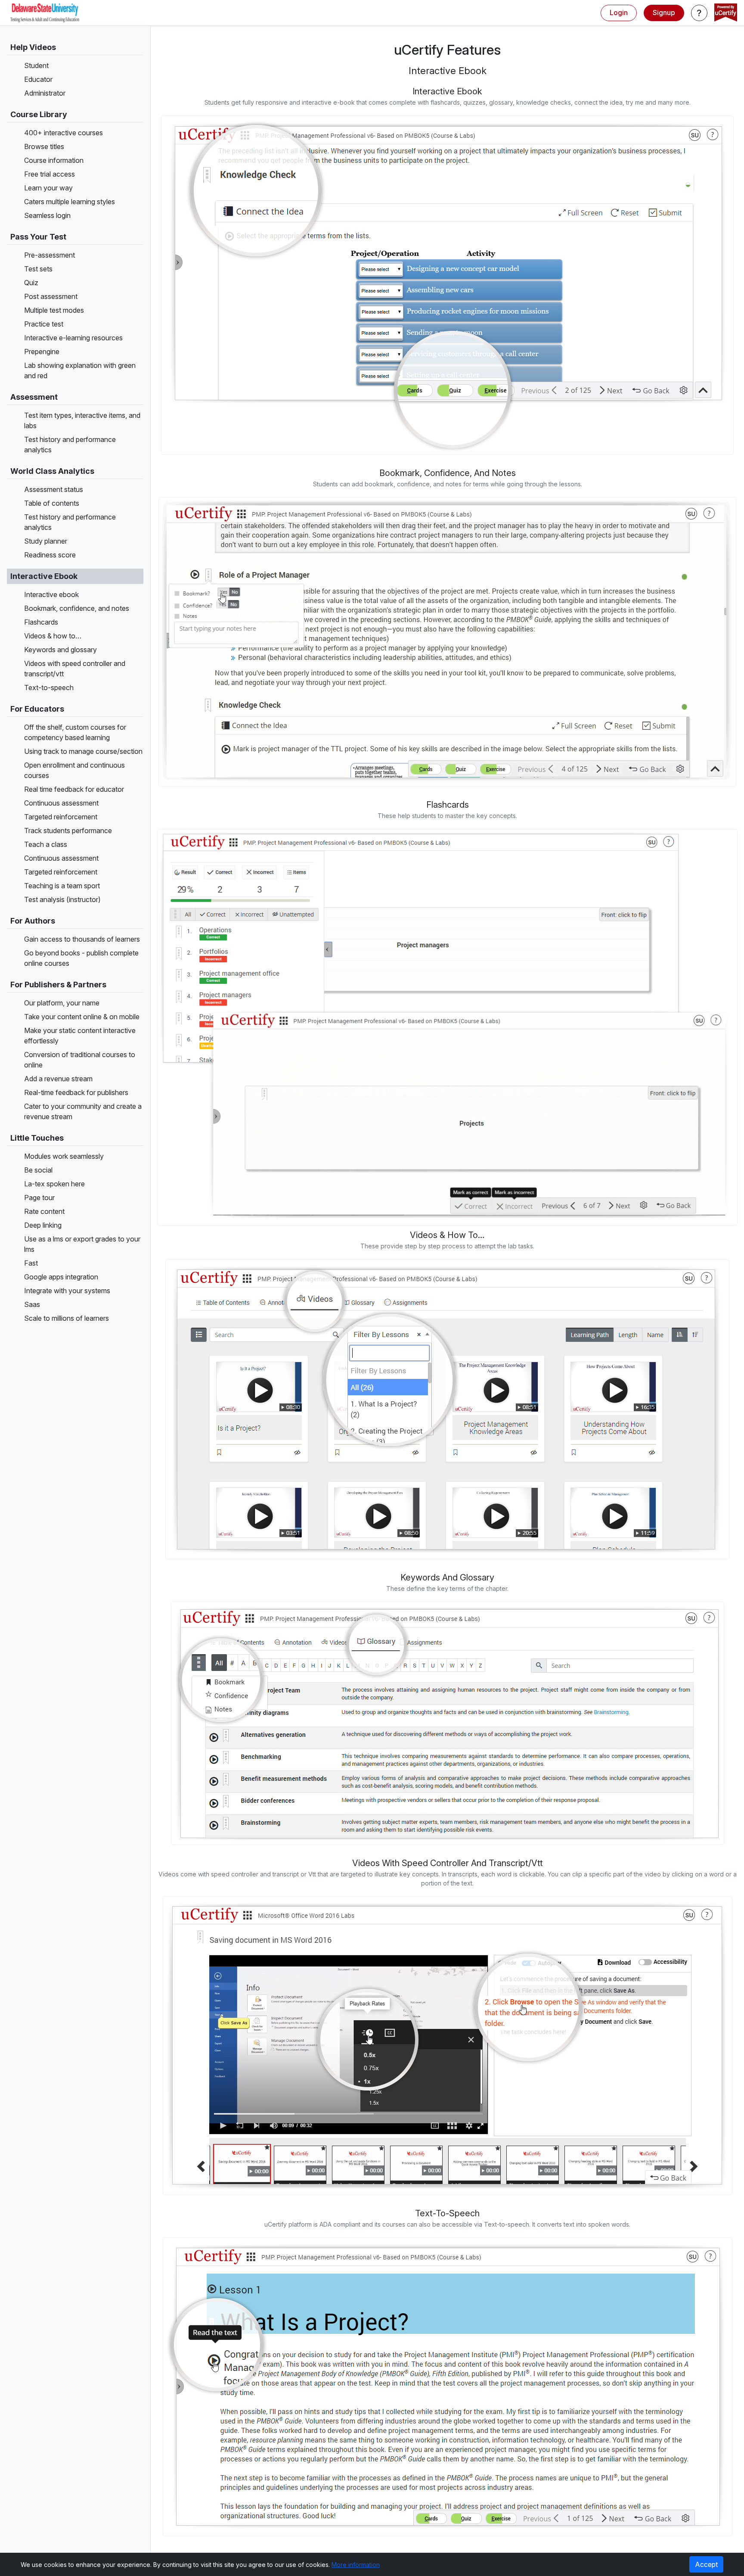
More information (356, 2565)
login (619, 12)
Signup (664, 12)
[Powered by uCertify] (726, 13)
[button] (699, 13)
